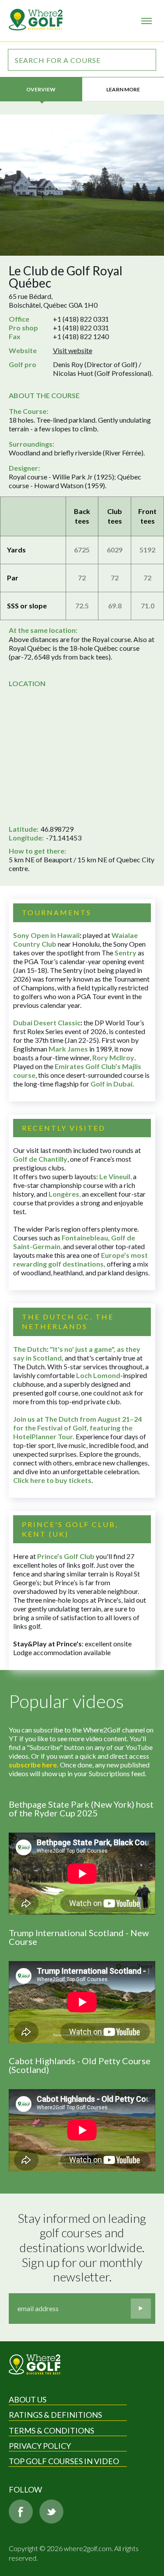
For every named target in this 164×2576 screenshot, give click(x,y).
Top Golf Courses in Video (64, 2461)
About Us (28, 2399)
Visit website (73, 350)
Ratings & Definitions (55, 2415)
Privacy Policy (40, 2446)
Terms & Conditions (51, 2430)
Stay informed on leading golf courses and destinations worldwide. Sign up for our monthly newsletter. (83, 2248)
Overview (41, 89)
